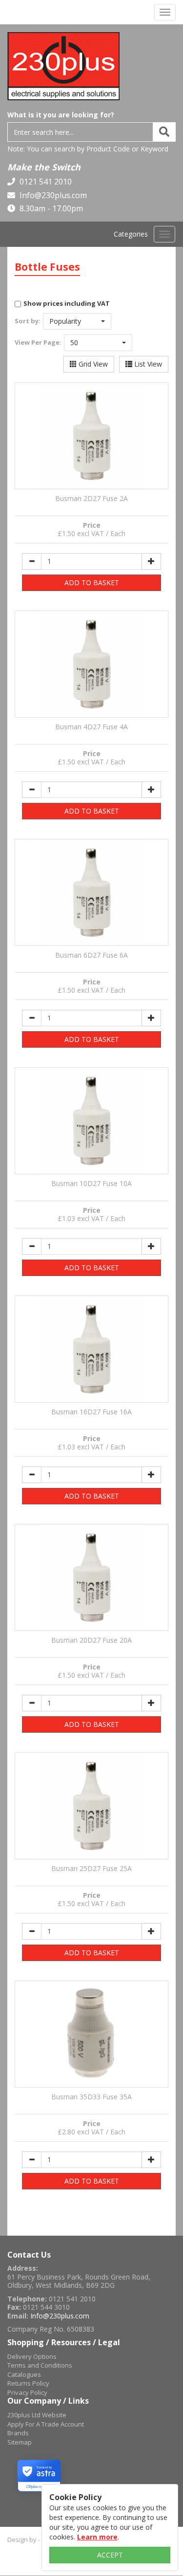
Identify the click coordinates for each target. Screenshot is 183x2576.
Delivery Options (32, 2356)
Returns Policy (28, 2383)
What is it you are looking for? (61, 115)
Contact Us (29, 2255)
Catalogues (24, 2374)
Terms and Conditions (40, 2365)
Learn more (97, 2537)
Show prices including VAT (67, 303)
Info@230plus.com (52, 195)
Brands (18, 2433)
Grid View (92, 364)
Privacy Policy (27, 2392)
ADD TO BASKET (92, 583)
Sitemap (20, 2442)
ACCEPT (110, 2555)
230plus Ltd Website (37, 2415)
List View (147, 364)
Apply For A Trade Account (46, 2424)
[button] (77, 321)
